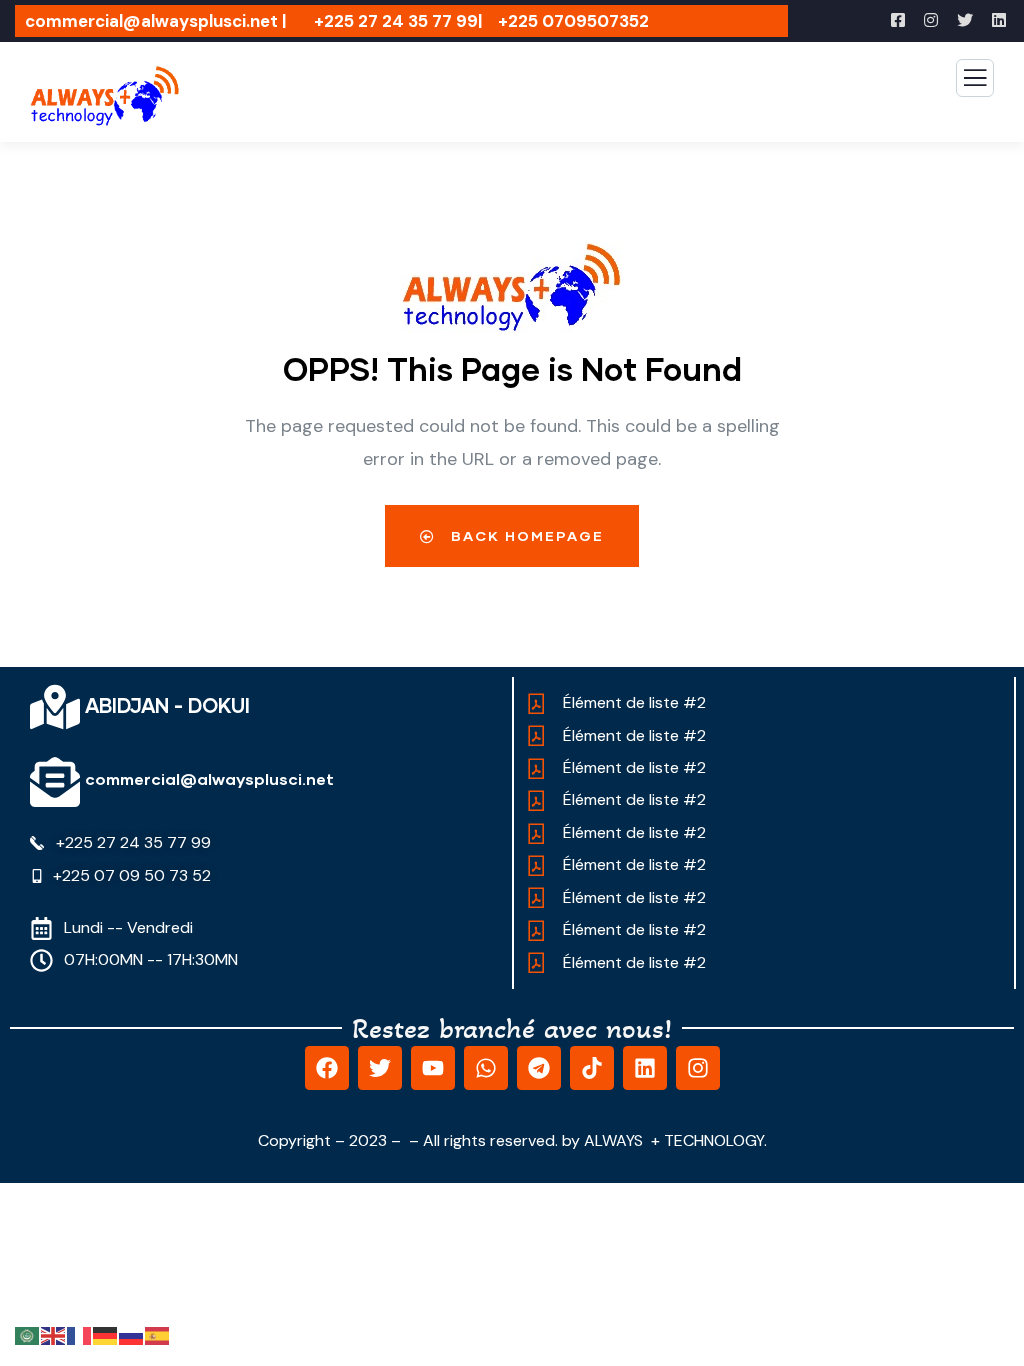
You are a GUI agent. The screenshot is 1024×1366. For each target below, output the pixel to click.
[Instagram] (698, 1068)
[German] (106, 1335)
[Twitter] (380, 1068)
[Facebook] (327, 1068)
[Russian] (132, 1335)
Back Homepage (525, 535)
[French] (80, 1335)
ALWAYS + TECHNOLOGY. (675, 1140)
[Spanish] (158, 1335)
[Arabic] (28, 1335)
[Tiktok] (592, 1068)
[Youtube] (433, 1068)
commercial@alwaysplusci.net (209, 778)
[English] (54, 1335)
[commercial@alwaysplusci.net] (55, 782)
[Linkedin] (645, 1068)
